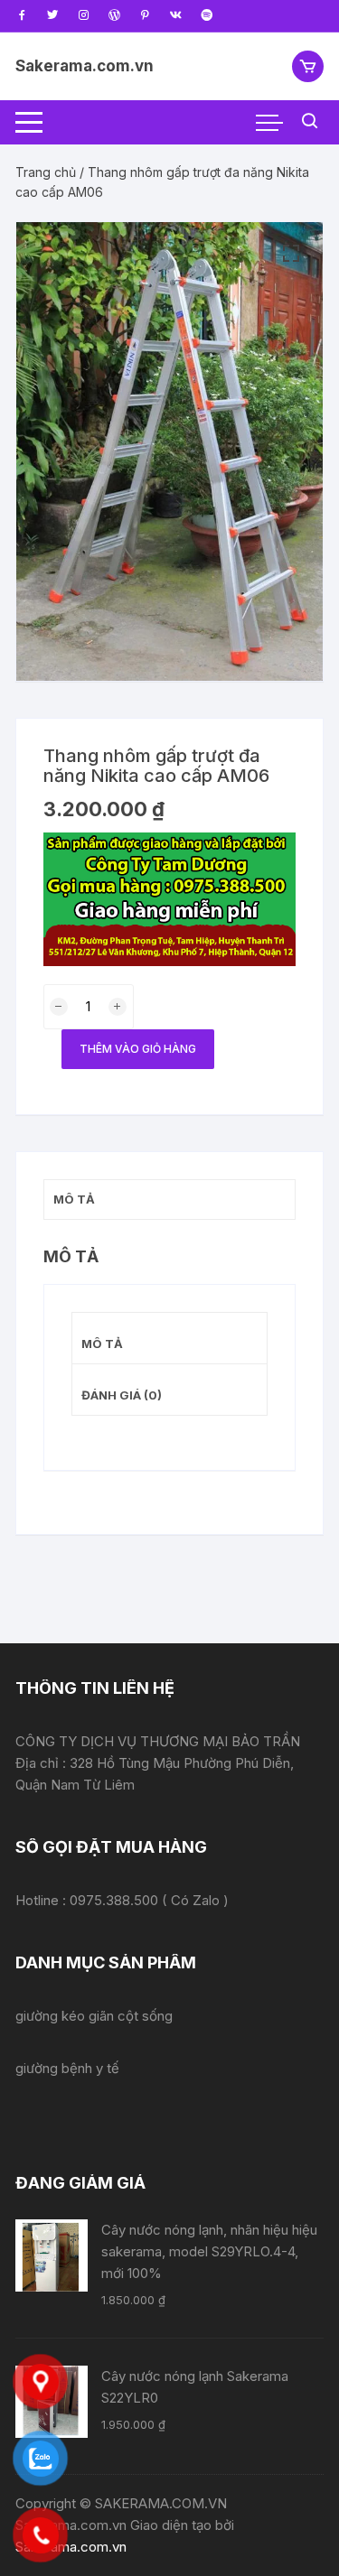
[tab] (169, 1339)
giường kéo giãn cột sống (94, 2016)
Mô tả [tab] (74, 1199)
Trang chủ (46, 172)
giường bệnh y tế (67, 2068)
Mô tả (102, 1344)
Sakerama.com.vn (85, 66)
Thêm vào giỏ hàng (138, 1049)
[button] (291, 254)
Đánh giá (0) (122, 1395)
